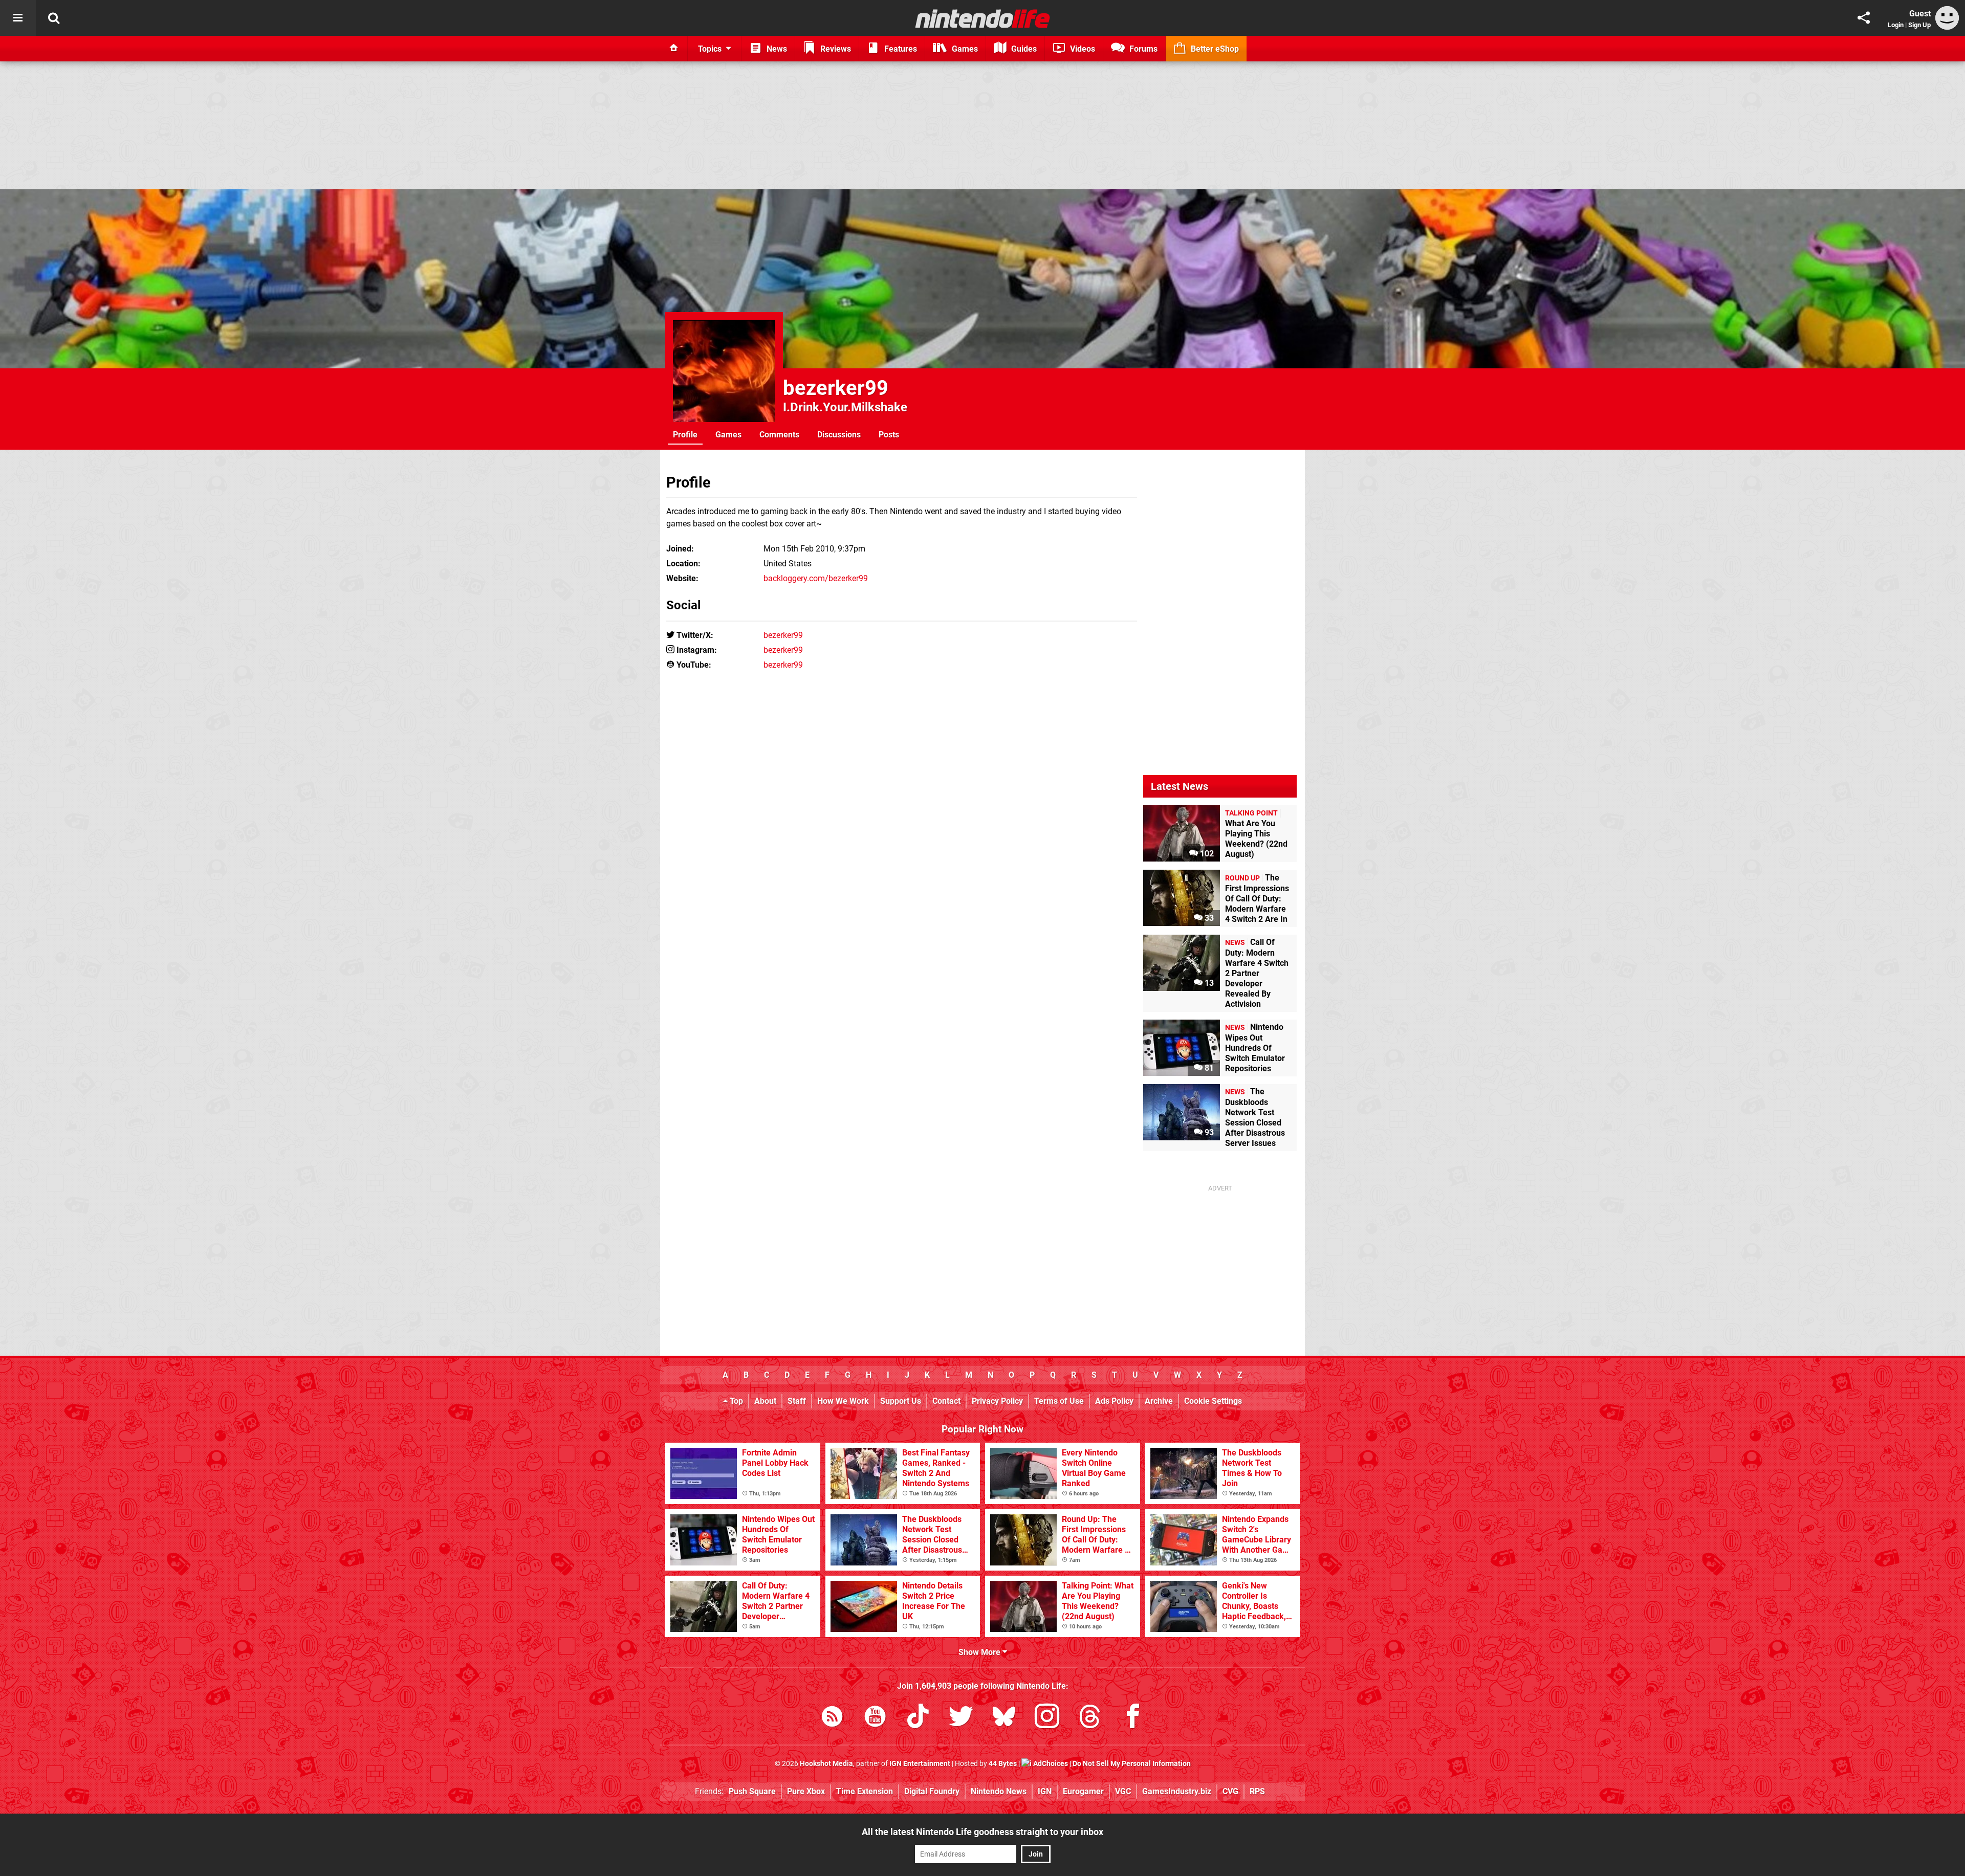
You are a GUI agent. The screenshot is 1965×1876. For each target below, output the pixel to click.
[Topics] (18, 18)
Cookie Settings (1213, 1401)
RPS (1257, 1791)
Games (728, 435)
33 (1208, 918)
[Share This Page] (1864, 18)
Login (1896, 25)
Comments (779, 435)
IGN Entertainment (920, 1764)
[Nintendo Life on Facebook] (1133, 1718)
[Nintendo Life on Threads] (1090, 1718)
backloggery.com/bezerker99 (816, 578)
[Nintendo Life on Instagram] (1047, 1718)
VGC (1123, 1791)
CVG (1230, 1791)
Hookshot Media (826, 1764)
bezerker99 (836, 388)
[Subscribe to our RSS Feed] (832, 1718)
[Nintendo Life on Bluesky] (1004, 1718)
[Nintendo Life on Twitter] (961, 1718)
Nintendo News (999, 1791)
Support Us (901, 1401)
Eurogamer (1083, 1791)
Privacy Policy (997, 1401)
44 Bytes (1003, 1764)
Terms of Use (1059, 1401)
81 (1208, 1068)
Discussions (839, 435)
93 (1208, 1132)
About (765, 1401)
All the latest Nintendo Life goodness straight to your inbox (982, 1832)
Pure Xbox (806, 1791)
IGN (1045, 1791)
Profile (685, 435)
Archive (1159, 1401)
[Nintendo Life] (983, 18)
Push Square (752, 1791)
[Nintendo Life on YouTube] (875, 1718)
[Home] (674, 49)
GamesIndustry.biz (1177, 1791)
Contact (946, 1401)
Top (735, 1401)
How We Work (843, 1401)
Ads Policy (1114, 1401)
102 (1206, 854)
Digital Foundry (932, 1791)
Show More (980, 1652)
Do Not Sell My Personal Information (1132, 1764)
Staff (797, 1401)
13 (1208, 983)
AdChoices (1050, 1764)
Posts (889, 435)
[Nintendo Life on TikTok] (918, 1718)
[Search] (54, 18)
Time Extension (865, 1791)
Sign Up (1919, 25)
